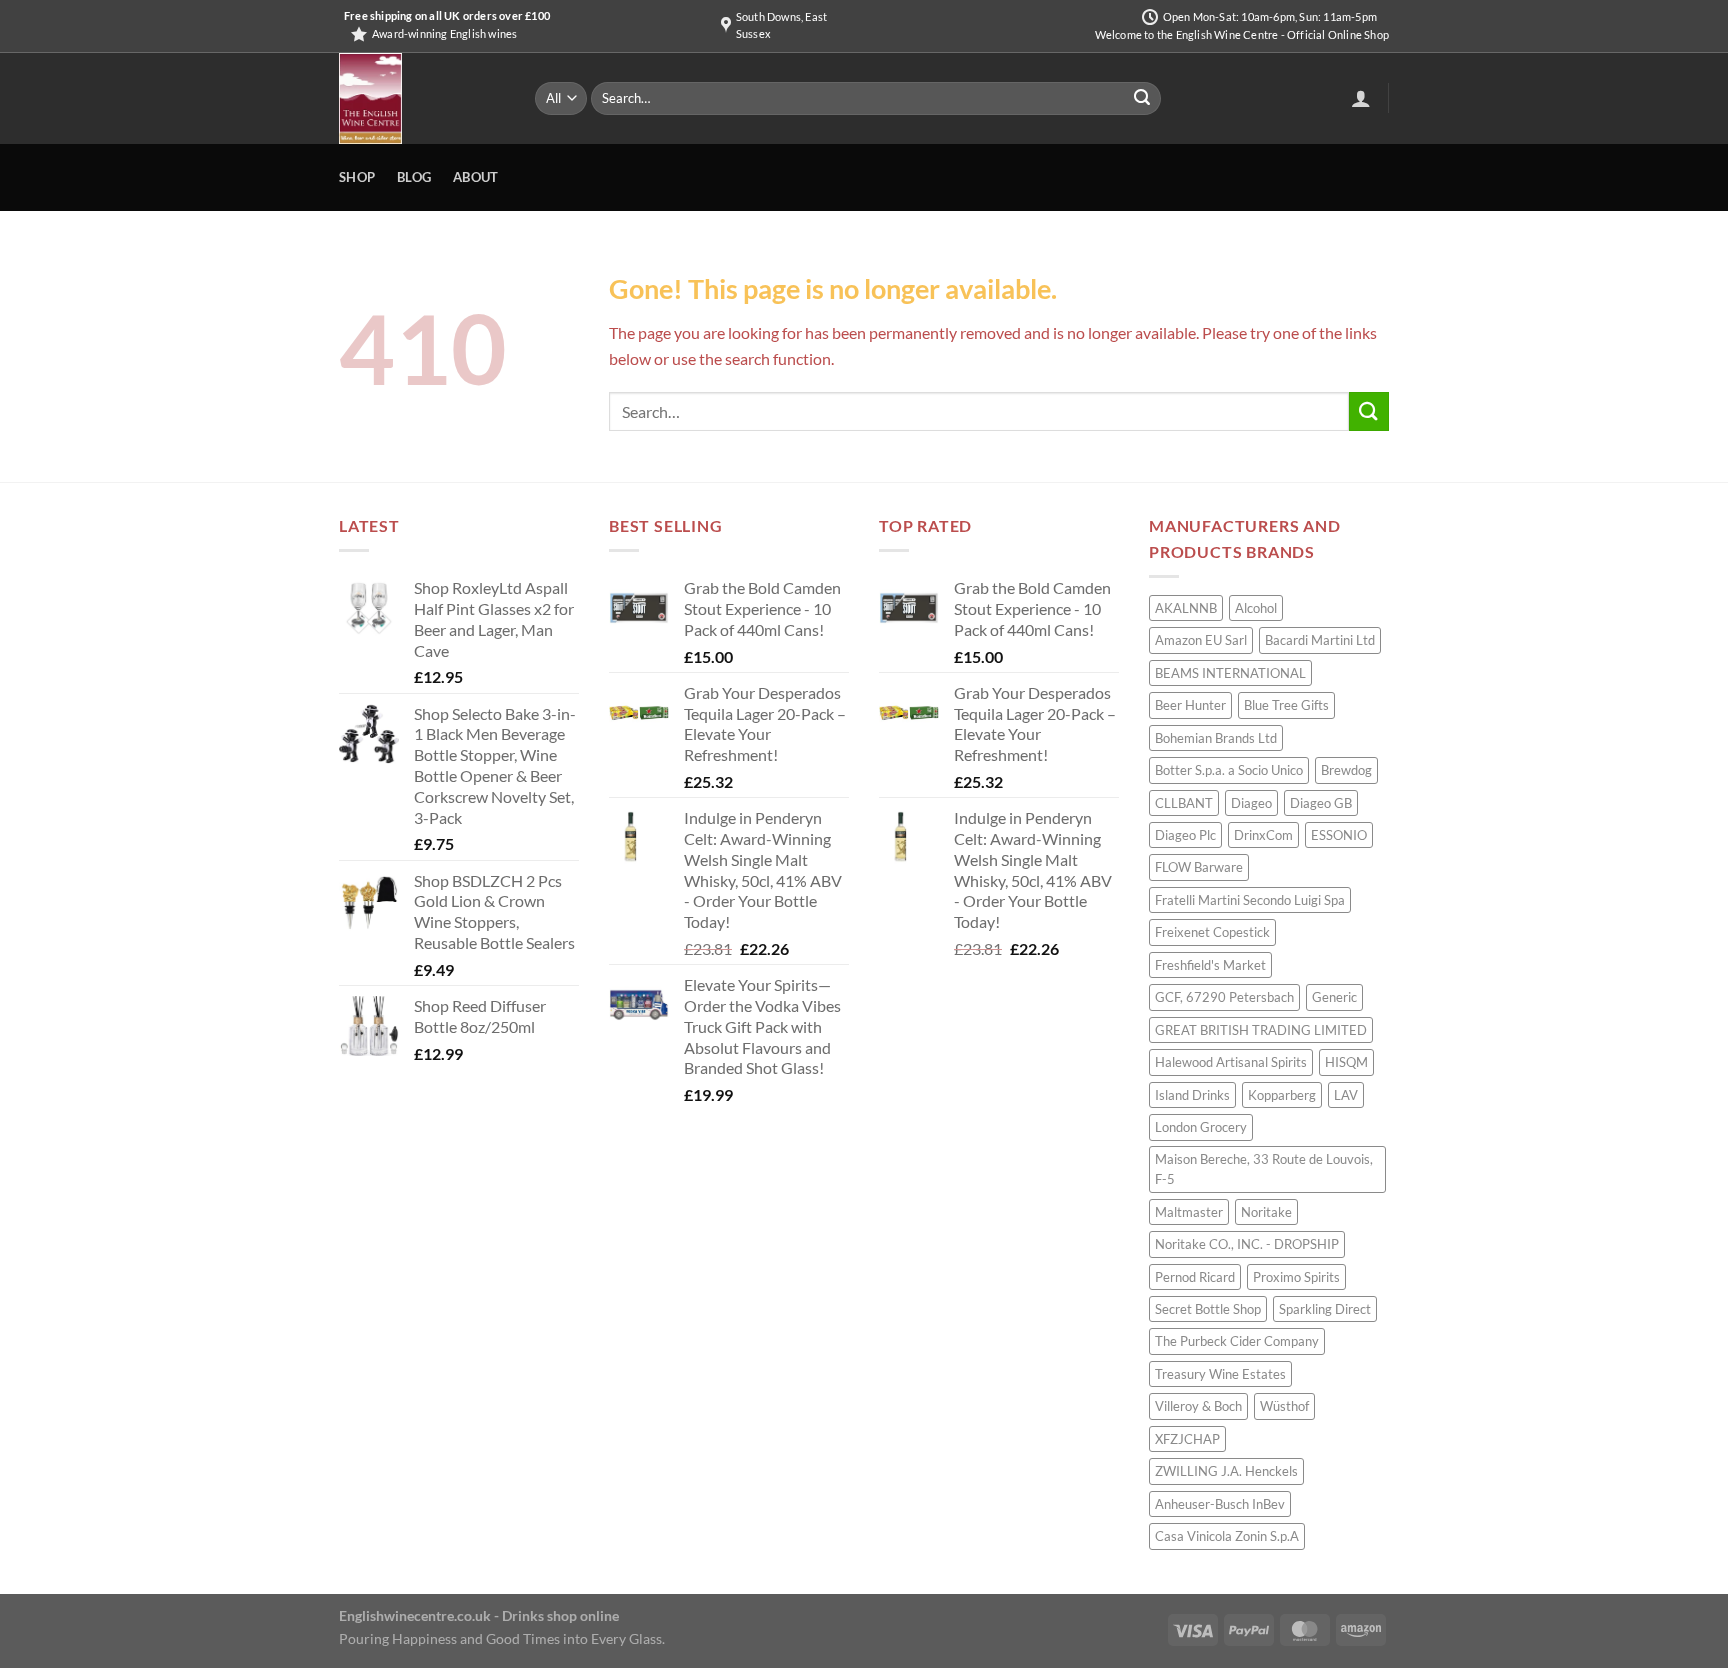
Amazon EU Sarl (1201, 640)
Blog (414, 177)
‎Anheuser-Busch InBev (1220, 1504)
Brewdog (1346, 770)
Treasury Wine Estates (1220, 1374)
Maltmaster (1189, 1212)
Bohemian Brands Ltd (1216, 738)
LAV (1346, 1095)
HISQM (1346, 1062)
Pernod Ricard (1195, 1277)
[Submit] (1142, 99)
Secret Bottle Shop (1208, 1309)
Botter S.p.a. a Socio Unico (1229, 770)
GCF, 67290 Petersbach (1224, 997)
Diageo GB (1321, 803)
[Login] (1361, 98)
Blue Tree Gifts (1286, 705)
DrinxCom (1263, 835)
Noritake (1266, 1212)
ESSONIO (1339, 835)
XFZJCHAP (1187, 1439)
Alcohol (1256, 608)
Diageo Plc (1185, 835)
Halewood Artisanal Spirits (1231, 1062)
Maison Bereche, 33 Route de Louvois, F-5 (1264, 1169)
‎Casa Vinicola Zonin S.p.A (1227, 1536)
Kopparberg (1282, 1095)
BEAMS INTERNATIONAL (1230, 673)
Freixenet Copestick (1212, 932)
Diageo (1251, 803)
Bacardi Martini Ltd (1320, 640)
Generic (1334, 997)
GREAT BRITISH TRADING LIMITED (1261, 1030)
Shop (357, 177)
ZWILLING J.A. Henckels (1226, 1471)
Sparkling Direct (1325, 1309)
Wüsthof (1284, 1406)
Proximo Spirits (1296, 1277)
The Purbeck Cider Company (1237, 1341)
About (475, 177)
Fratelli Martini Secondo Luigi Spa (1250, 900)
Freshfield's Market (1210, 965)
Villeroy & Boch (1198, 1406)
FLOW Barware (1199, 867)
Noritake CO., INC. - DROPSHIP (1247, 1244)
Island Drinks (1192, 1095)
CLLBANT (1184, 803)
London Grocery (1201, 1127)
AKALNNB (1186, 608)
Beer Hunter (1190, 705)
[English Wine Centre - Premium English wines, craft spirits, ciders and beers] (422, 98)
